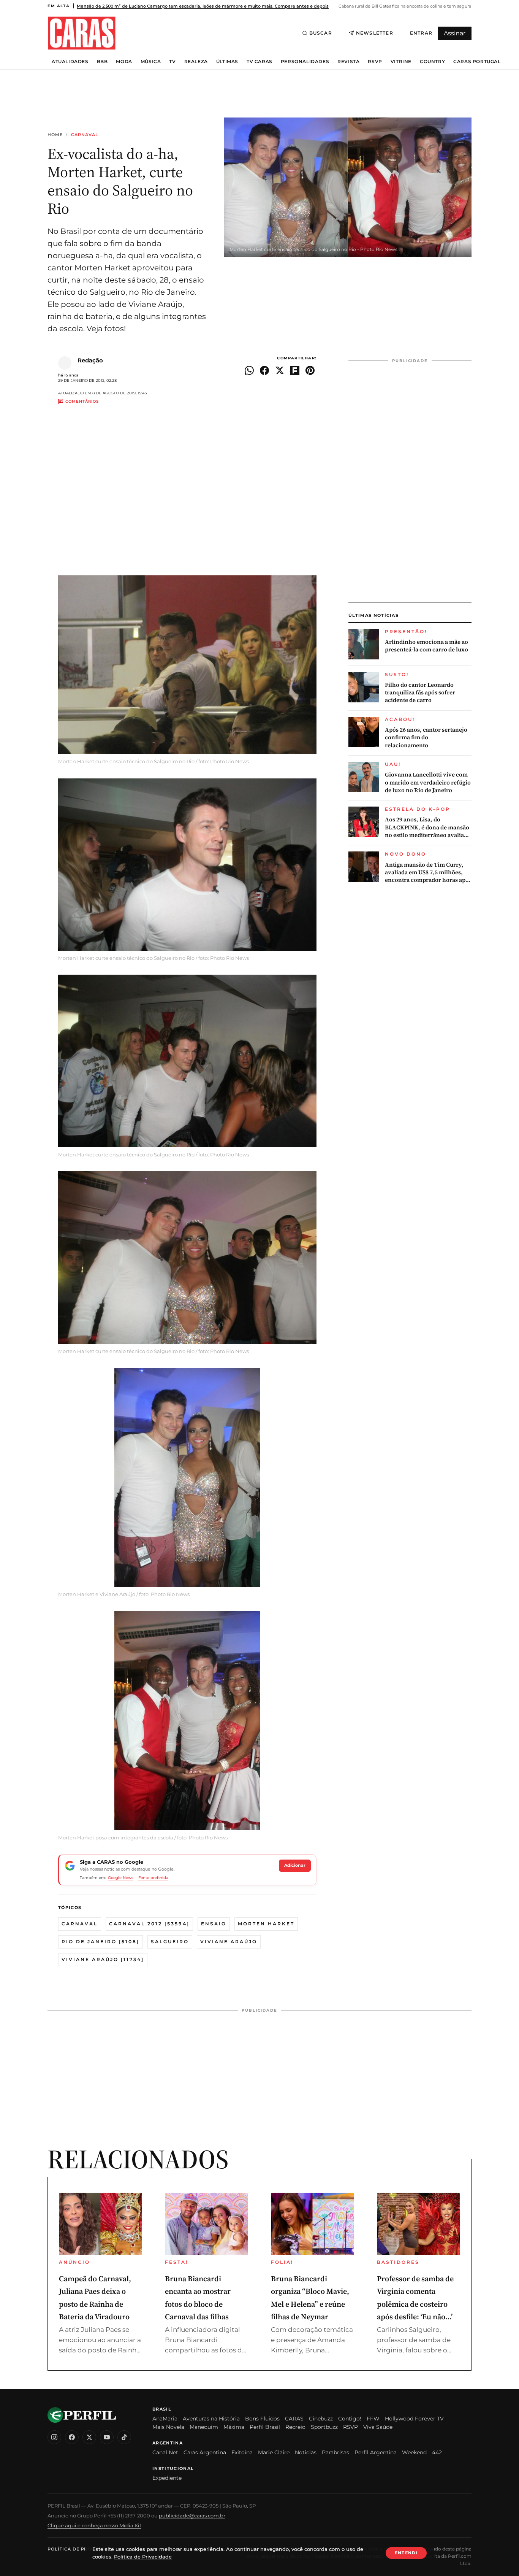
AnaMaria (165, 2419)
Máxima (234, 2427)
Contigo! (350, 2419)
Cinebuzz (321, 2419)
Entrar (421, 33)
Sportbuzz (324, 2427)
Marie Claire (274, 2452)
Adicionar (295, 1865)
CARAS (294, 2419)
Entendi (406, 2553)
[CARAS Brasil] (82, 33)
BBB (102, 62)
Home (55, 135)
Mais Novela (168, 2427)
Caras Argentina (205, 2452)
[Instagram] (54, 2437)
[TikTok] (124, 2437)
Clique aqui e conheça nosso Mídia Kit (94, 2525)
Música (151, 62)
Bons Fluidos (262, 2419)
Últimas (227, 62)
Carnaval (85, 135)
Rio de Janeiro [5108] (100, 1942)
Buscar (321, 33)
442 (437, 2452)
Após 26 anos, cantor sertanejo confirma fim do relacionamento (426, 738)
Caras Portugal (477, 62)
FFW (373, 2419)
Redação (90, 360)
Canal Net (165, 2452)
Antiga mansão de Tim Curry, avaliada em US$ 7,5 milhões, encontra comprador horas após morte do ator (428, 873)
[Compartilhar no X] (280, 370)
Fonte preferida (153, 1878)
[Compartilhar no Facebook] (264, 370)
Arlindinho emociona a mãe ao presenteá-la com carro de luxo (426, 646)
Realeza (196, 62)
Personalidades (305, 62)
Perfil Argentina (376, 2452)
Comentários (82, 401)
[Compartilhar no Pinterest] (310, 370)
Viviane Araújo (229, 1942)
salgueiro (170, 1942)
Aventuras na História (211, 2419)
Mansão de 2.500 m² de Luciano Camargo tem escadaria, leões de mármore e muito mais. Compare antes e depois (203, 6)
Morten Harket (266, 1924)
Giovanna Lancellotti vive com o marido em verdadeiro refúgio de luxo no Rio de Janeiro (428, 782)
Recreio (295, 2427)
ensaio (214, 1924)
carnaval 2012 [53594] (149, 1924)
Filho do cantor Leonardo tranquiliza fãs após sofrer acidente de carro (420, 693)
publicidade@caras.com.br (192, 2516)
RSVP (375, 62)
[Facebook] (72, 2437)
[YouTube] (107, 2437)
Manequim (204, 2427)
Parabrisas (335, 2452)
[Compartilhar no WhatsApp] (249, 370)
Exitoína (242, 2452)
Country (432, 62)
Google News (121, 1878)
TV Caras (259, 62)
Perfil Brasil (265, 2427)
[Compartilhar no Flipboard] (295, 370)
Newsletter (375, 33)
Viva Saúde (378, 2427)
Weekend (414, 2452)
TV (172, 62)
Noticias (306, 2452)
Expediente (167, 2478)
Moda (124, 62)
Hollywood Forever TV (414, 2419)
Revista (348, 62)
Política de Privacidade (81, 2549)
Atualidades (70, 62)
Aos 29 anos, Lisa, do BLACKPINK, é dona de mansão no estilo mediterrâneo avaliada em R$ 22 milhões (428, 827)
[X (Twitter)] (89, 2437)
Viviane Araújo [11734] (103, 1959)
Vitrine (401, 62)
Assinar (455, 33)
